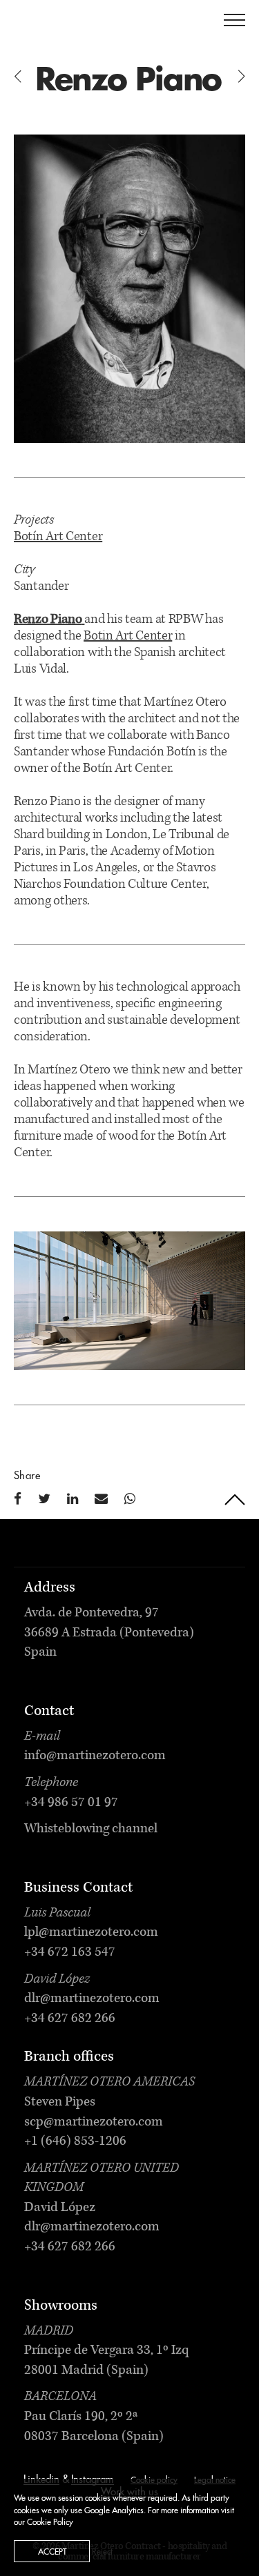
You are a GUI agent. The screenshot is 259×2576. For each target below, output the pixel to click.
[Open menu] (234, 20)
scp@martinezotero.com (94, 2123)
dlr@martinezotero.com (92, 1999)
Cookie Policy (50, 2522)
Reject (102, 2552)
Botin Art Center (128, 637)
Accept (52, 2552)
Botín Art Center (58, 537)
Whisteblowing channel (91, 1830)
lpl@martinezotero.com (91, 1933)
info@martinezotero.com (95, 1756)
